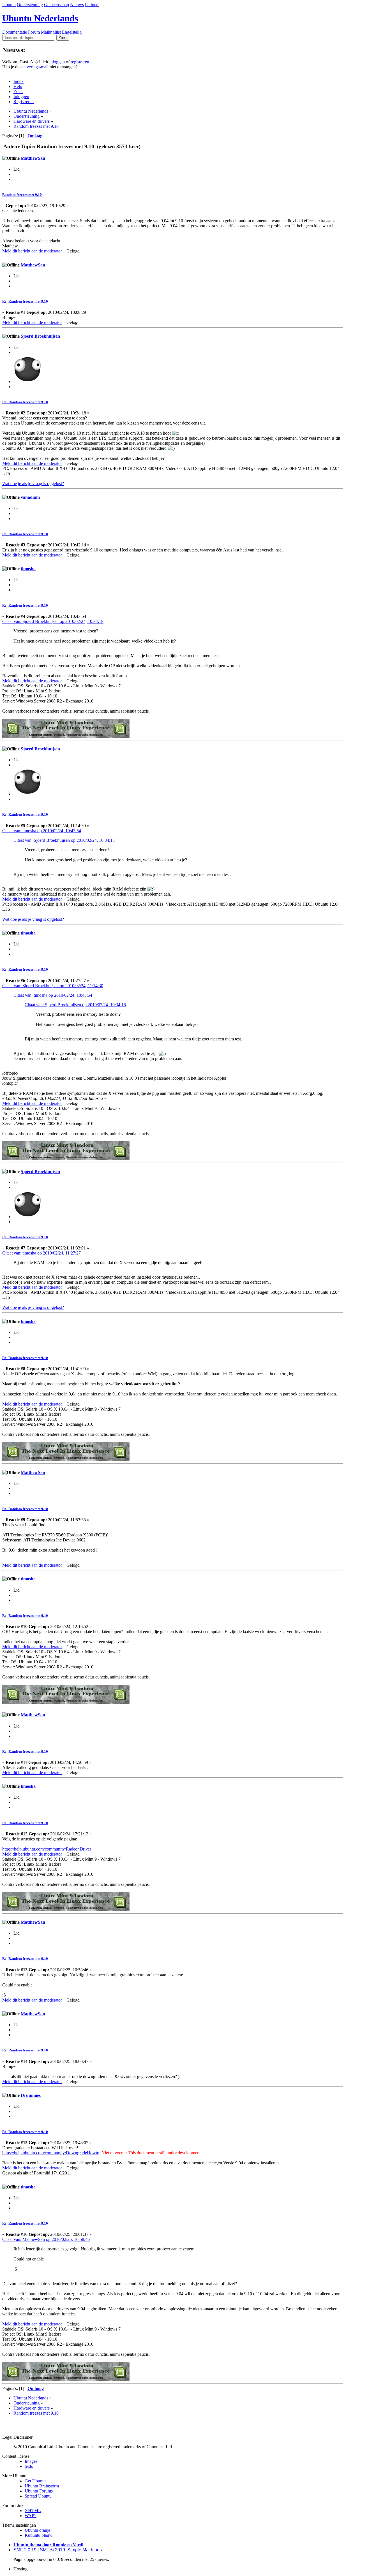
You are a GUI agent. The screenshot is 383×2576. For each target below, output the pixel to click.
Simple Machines (85, 2550)
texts (29, 2466)
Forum (34, 32)
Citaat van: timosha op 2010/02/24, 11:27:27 (41, 1253)
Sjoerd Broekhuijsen (40, 336)
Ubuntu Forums (39, 2491)
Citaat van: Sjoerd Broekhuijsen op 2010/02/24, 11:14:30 (53, 986)
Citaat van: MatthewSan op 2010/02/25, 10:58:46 (46, 2239)
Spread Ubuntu (38, 2496)
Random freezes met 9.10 (22, 195)
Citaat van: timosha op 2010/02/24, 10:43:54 (42, 831)
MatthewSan (33, 158)
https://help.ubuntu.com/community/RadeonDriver (47, 1849)
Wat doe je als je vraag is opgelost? (33, 484)
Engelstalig (72, 32)
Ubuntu (9, 5)
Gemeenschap (56, 5)
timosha (28, 569)
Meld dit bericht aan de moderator (32, 251)
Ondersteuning (30, 5)
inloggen (57, 62)
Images (31, 2461)
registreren (80, 62)
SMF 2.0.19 (25, 2550)
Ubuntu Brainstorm (42, 2486)
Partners (92, 5)
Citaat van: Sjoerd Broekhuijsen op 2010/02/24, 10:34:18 (53, 621)
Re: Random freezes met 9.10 (25, 301)
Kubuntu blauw (39, 2535)
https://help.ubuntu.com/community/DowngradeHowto (51, 2153)
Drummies (31, 2095)
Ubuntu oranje (37, 2530)
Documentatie (15, 32)
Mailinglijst (51, 32)
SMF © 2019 (52, 2550)
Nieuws (77, 5)
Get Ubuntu (35, 2481)
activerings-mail (34, 67)
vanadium (30, 497)
